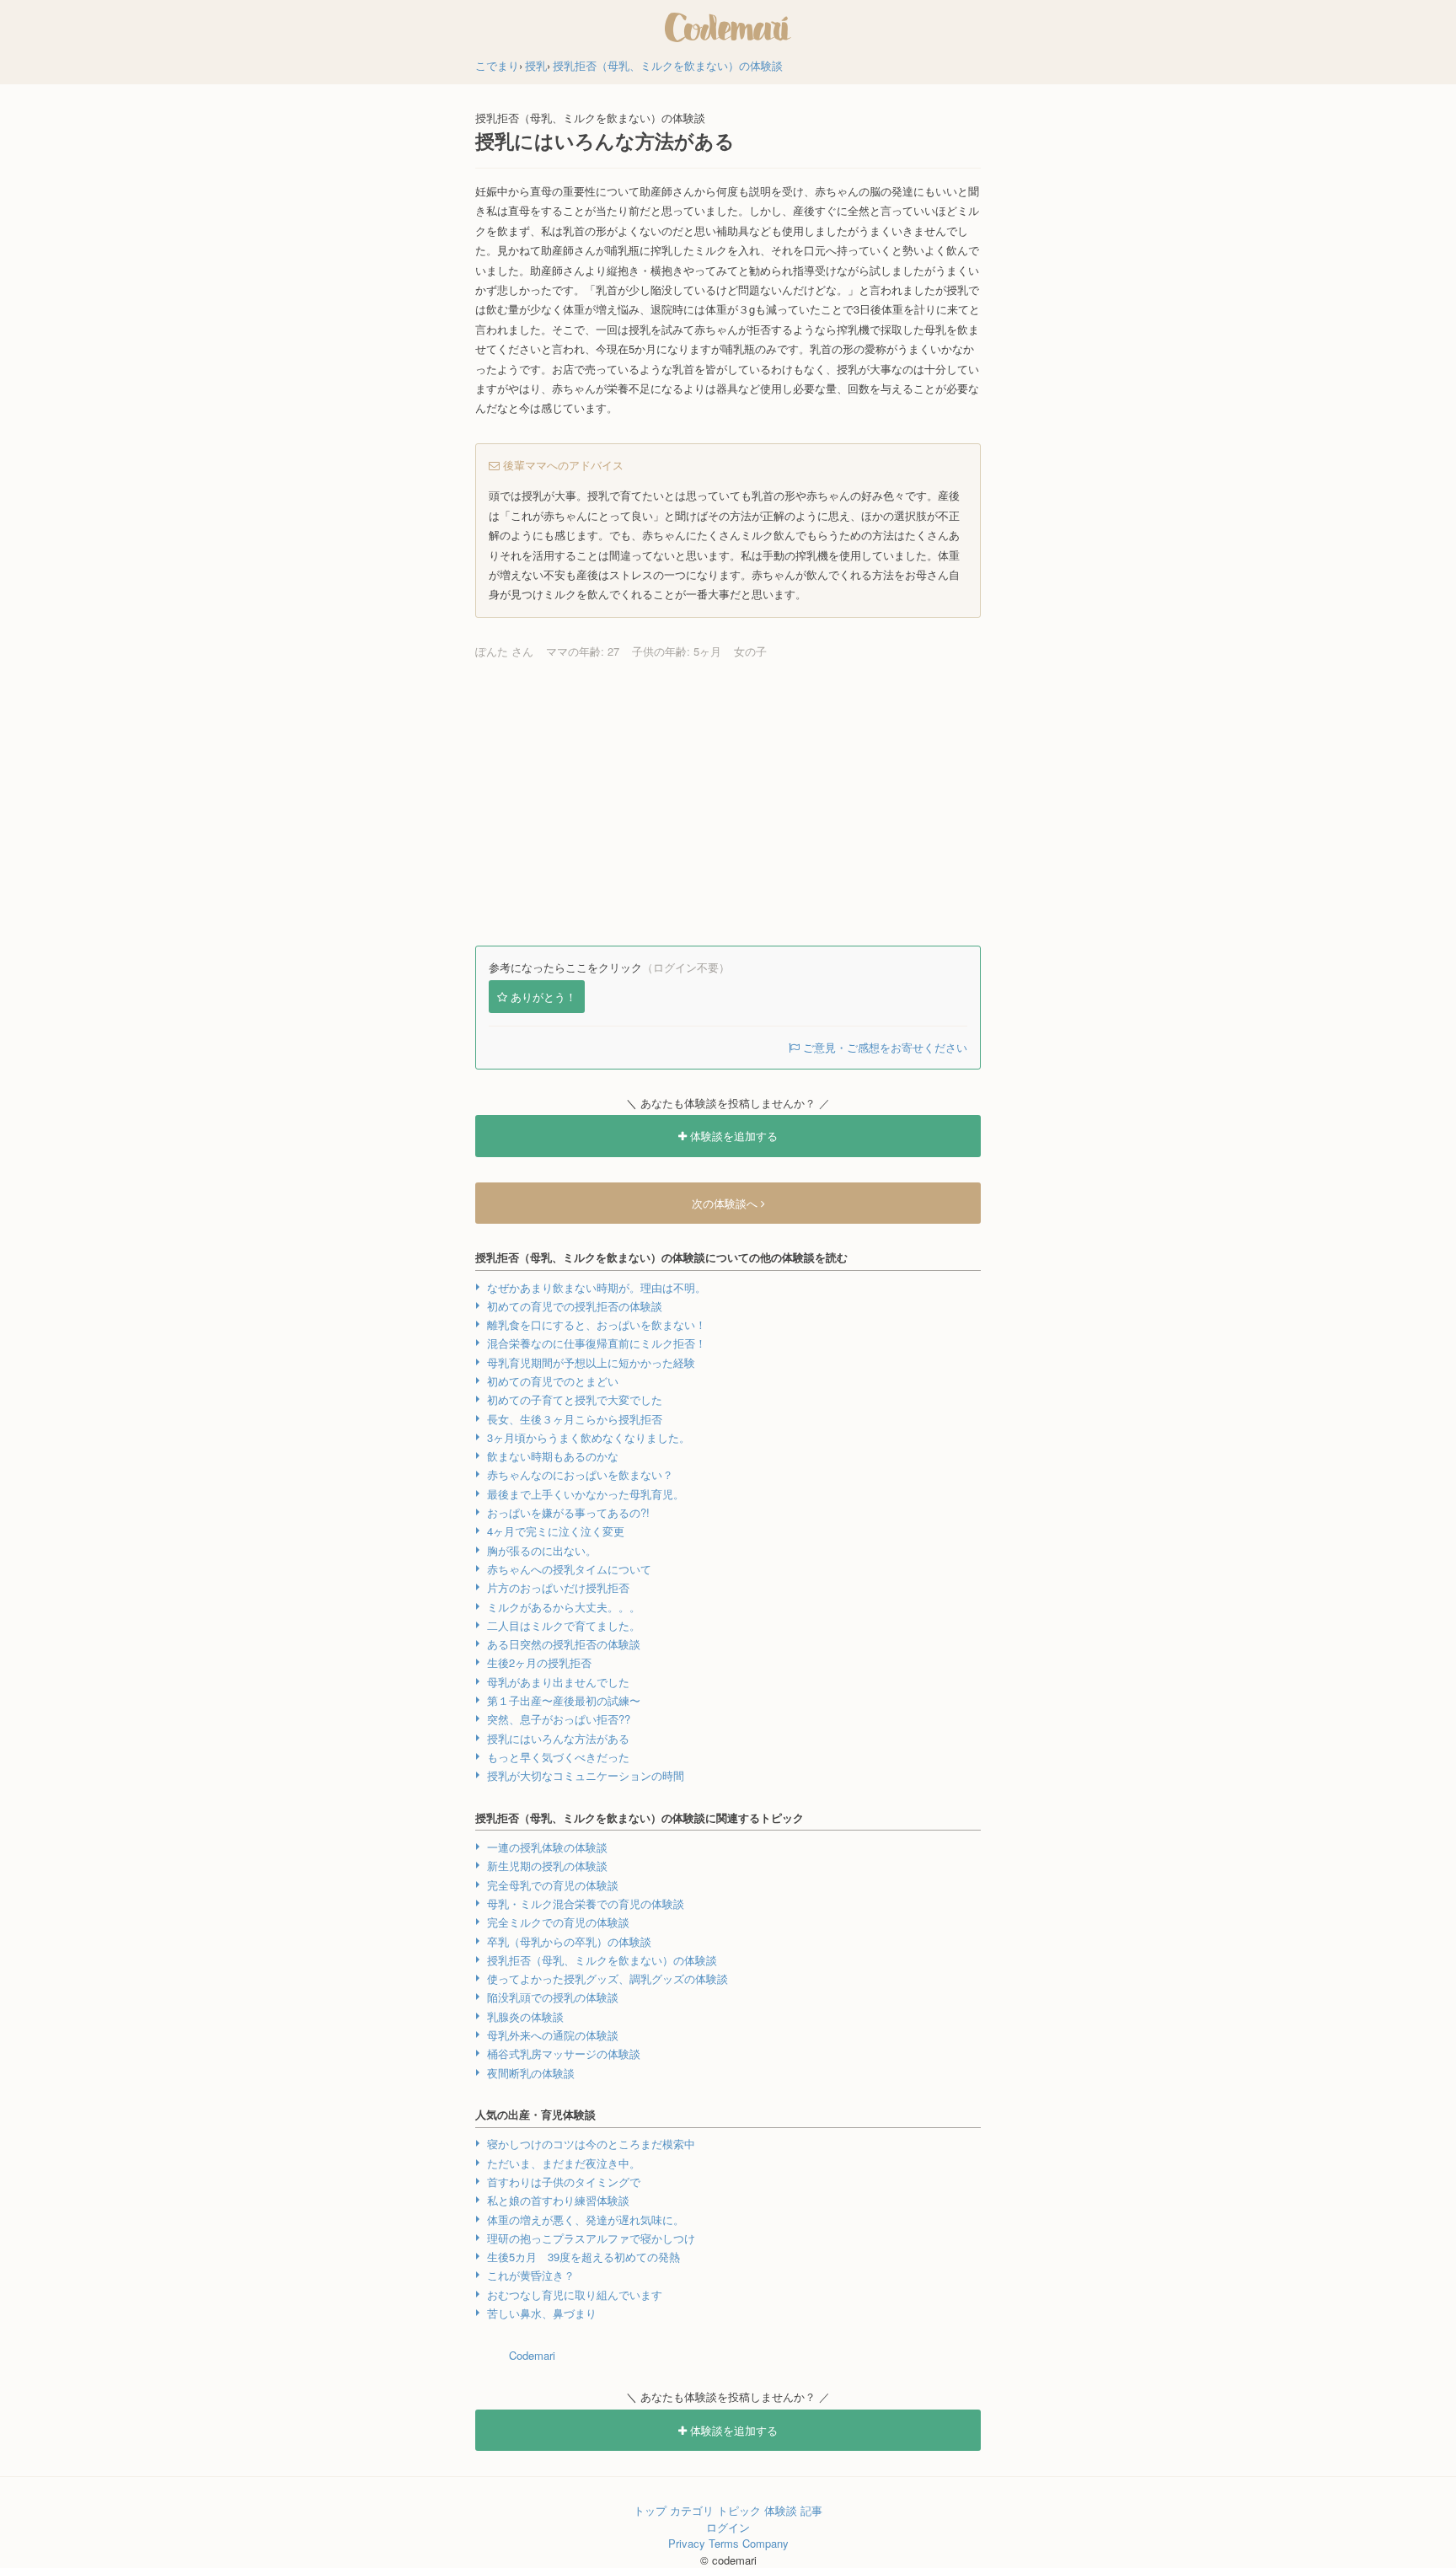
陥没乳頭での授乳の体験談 (553, 1997)
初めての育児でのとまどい (553, 1381)
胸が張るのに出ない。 (542, 1550)
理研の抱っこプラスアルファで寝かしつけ (591, 2238)
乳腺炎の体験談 (525, 2016)
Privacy (687, 2543)
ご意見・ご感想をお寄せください (883, 1047)
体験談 (781, 2510)
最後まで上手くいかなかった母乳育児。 (586, 1494)
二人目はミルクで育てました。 (564, 1625)
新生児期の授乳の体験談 (547, 1866)
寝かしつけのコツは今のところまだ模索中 (591, 2144)
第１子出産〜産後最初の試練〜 (564, 1700)
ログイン (728, 2527)
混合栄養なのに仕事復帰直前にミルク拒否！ (597, 1343)
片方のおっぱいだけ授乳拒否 (558, 1587)
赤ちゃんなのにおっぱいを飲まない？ (580, 1474)
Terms (724, 2543)
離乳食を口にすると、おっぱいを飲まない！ (597, 1324)
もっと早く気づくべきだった (558, 1757)
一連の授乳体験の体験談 (547, 1847)
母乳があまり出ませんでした (558, 1682)
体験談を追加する (732, 1136)
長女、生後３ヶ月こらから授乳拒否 (575, 1419)
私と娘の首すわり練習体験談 (558, 2200)
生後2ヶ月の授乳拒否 (539, 1662)
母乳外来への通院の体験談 (553, 2035)
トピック (739, 2510)
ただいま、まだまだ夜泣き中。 (564, 2163)
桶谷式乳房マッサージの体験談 (564, 2053)
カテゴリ (692, 2510)
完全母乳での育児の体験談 (553, 1885)
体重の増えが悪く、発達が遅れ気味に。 (586, 2220)
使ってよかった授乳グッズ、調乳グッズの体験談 (608, 1978)
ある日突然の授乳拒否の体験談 (564, 1644)
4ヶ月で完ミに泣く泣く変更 (556, 1531)
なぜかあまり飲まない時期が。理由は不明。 (597, 1287)
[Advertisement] (728, 802)
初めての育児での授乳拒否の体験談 (575, 1306)
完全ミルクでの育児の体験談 (558, 1922)
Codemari (532, 2355)
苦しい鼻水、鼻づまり (542, 2313)
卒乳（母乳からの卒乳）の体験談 (569, 1941)
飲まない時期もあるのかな (553, 1456)
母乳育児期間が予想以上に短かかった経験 (591, 1362)
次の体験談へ (726, 1203)
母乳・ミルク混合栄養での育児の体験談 (586, 1903)
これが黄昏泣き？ (531, 2275)
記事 (811, 2510)
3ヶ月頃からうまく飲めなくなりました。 (589, 1437)
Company (765, 2543)
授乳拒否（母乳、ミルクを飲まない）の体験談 (602, 1960)
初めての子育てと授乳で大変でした (575, 1399)
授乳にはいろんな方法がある (558, 1738)
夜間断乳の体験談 (531, 2073)
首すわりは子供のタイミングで (564, 2182)
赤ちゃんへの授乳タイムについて (569, 1569)
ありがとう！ (543, 997)
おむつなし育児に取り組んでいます (575, 2295)
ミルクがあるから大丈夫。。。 (564, 1607)
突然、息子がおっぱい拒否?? (559, 1719)
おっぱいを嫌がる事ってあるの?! (568, 1512)
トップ (650, 2510)
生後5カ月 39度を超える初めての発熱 (583, 2257)
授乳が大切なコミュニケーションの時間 (586, 1775)
